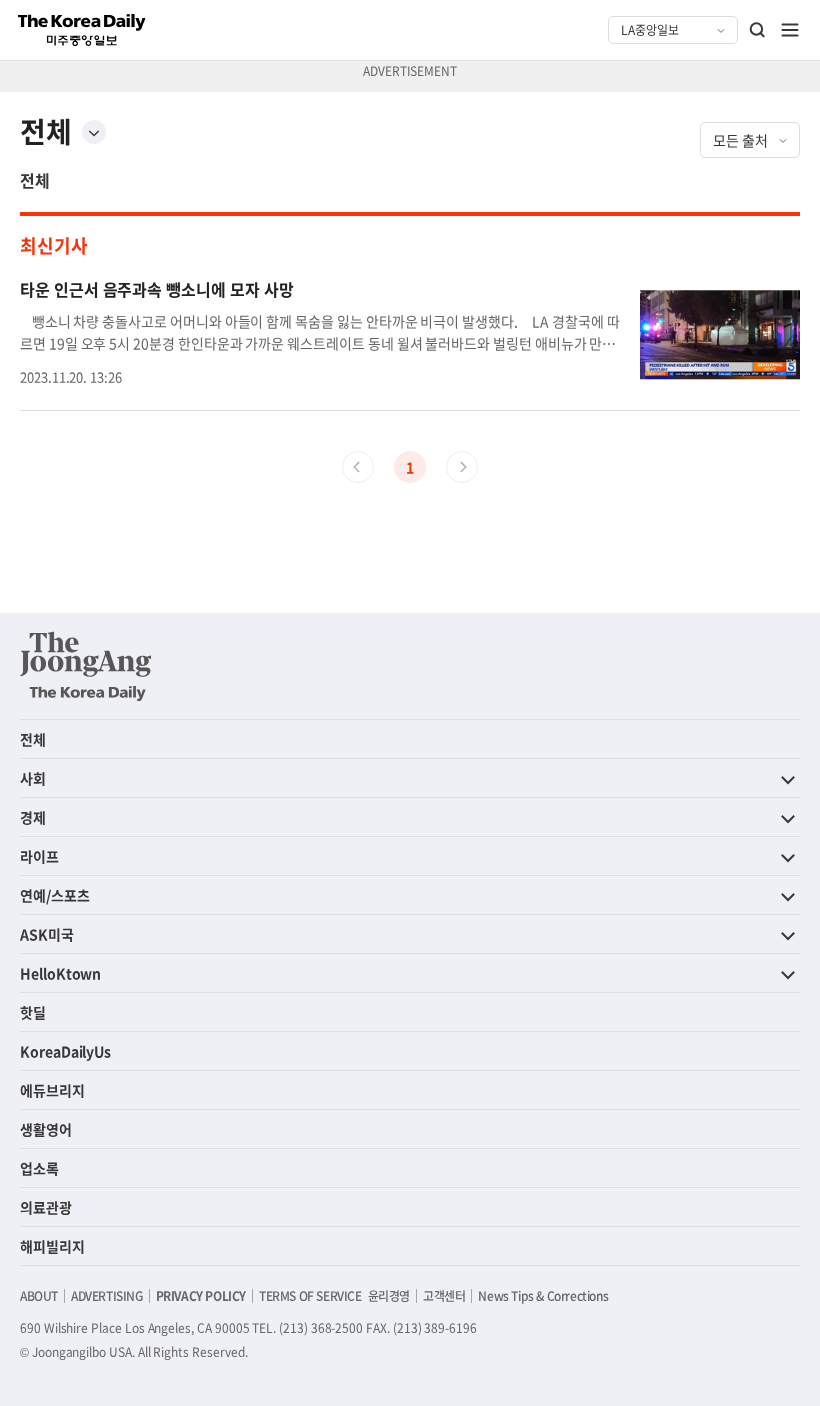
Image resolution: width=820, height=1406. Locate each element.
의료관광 (46, 1207)
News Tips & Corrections (543, 1296)
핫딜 (33, 1012)
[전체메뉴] (790, 30)
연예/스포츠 (55, 895)
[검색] (758, 30)
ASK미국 (47, 934)
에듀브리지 (52, 1090)
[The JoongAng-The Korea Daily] (86, 666)
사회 (33, 778)
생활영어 (46, 1129)
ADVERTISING (107, 1296)
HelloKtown (60, 973)
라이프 (39, 856)
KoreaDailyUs (65, 1051)
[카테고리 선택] (94, 132)
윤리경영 (389, 1296)
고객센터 (444, 1296)
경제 (33, 817)
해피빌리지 (52, 1246)
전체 (35, 180)
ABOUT (39, 1296)
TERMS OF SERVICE (310, 1296)
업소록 (39, 1168)
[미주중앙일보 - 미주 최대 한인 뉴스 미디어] (82, 30)
